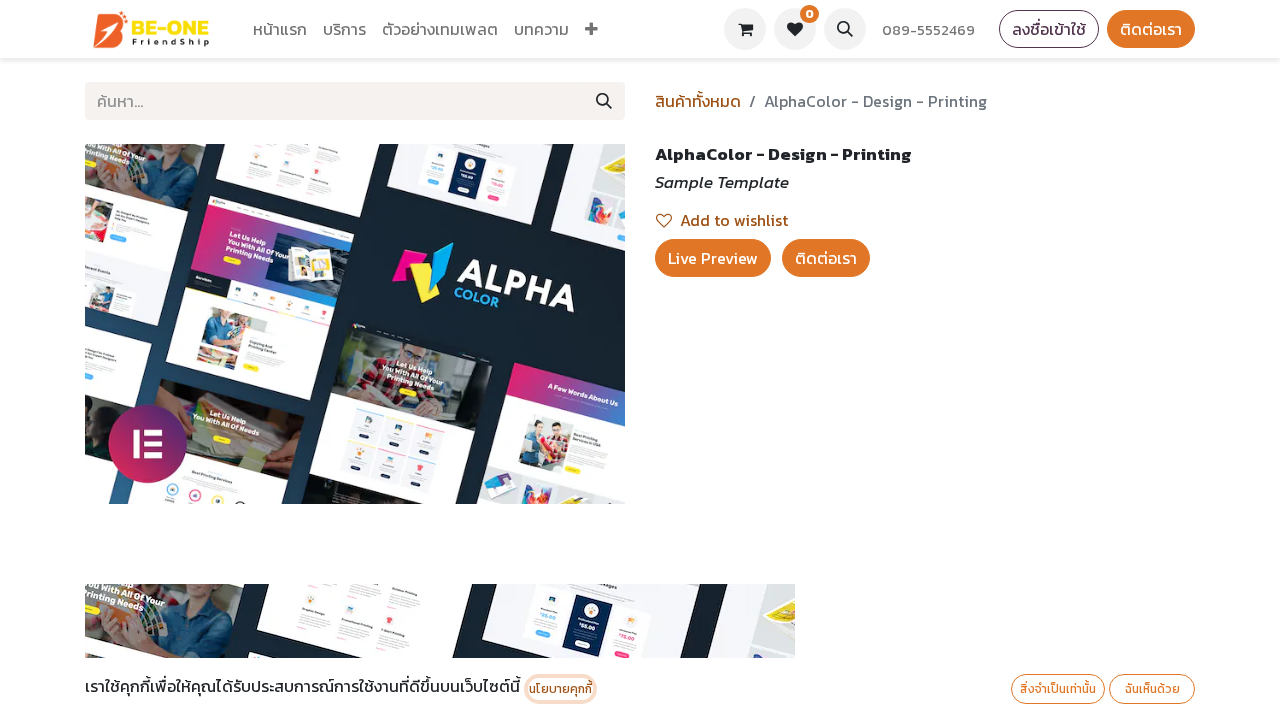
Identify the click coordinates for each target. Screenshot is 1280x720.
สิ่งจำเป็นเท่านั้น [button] (1058, 689)
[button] (845, 29)
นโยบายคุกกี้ (560, 689)
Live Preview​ (713, 258)
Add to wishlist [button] (734, 220)
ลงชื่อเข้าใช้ (1049, 29)
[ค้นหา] (604, 101)
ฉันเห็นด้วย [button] (1152, 689)
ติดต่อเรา (1151, 29)
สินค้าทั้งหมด (698, 101)
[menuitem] (280, 29)
